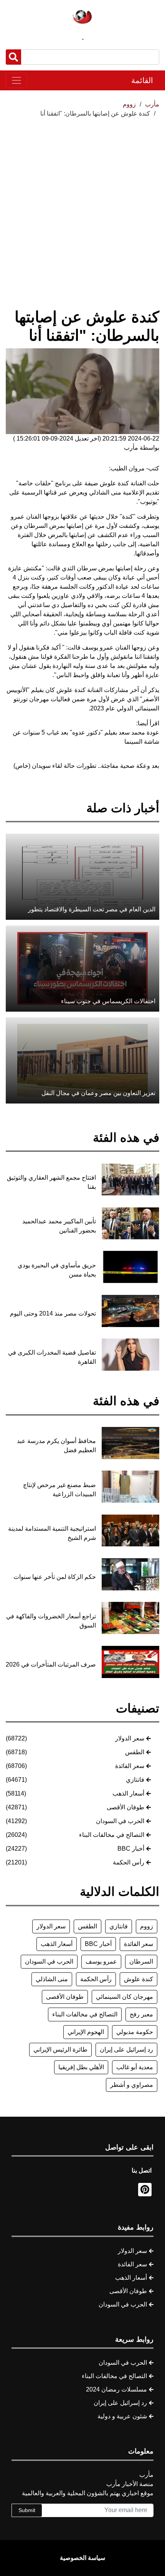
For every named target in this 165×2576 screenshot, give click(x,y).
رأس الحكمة (129, 1862)
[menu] (16, 80)
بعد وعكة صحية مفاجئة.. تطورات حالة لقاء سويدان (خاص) (86, 766)
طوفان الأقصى (125, 1807)
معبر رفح (141, 2014)
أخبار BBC (131, 1849)
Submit (27, 2510)
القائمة (142, 80)
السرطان (141, 1961)
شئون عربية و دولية (122, 2416)
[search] (13, 57)
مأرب (152, 104)
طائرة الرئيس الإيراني (60, 2050)
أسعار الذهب (128, 1793)
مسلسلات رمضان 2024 (116, 2389)
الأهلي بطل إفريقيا (81, 2067)
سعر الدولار (130, 1738)
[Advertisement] (82, 204)
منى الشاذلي (52, 1979)
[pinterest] (145, 2190)
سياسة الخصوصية (82, 2558)
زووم (147, 1926)
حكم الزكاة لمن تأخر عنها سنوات (55, 1577)
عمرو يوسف (101, 1961)
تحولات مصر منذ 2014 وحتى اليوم (53, 1313)
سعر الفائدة (130, 1766)
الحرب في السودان (120, 1821)
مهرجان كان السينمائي (125, 1997)
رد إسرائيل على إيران (126, 2050)
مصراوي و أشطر (132, 2085)
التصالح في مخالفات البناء (112, 1835)
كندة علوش (139, 1979)
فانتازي (135, 1780)
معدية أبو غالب (135, 2067)
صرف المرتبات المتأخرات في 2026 (51, 1664)
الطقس (135, 1752)
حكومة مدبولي (135, 2032)
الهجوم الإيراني (86, 2032)
